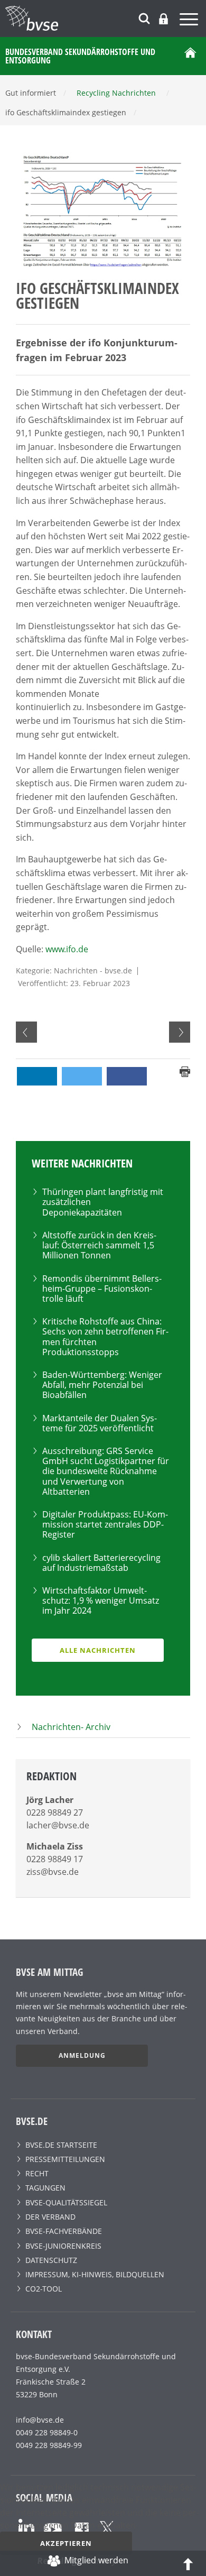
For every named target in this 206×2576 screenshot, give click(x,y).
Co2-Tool (44, 2289)
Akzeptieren (66, 2543)
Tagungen (45, 2188)
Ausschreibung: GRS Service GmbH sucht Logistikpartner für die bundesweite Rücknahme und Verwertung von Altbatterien (106, 1471)
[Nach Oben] (188, 2563)
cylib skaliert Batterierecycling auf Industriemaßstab (101, 1563)
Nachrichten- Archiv (71, 1727)
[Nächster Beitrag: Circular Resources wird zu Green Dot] (180, 1032)
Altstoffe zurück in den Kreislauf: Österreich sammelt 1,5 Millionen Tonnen (99, 1245)
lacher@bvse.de (58, 1825)
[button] (37, 1076)
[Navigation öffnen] (190, 21)
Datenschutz (51, 2260)
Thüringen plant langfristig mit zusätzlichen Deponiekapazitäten (103, 1202)
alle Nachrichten (98, 1650)
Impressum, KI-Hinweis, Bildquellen (95, 2274)
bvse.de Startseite (61, 2145)
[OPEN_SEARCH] (144, 17)
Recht (37, 2173)
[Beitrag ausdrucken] (185, 1071)
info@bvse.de (40, 2420)
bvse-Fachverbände (64, 2231)
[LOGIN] (163, 19)
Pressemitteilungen (65, 2159)
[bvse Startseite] (190, 56)
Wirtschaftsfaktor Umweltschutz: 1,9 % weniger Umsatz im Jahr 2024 (101, 1600)
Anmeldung (82, 2055)
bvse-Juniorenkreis (63, 2246)
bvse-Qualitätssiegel (66, 2202)
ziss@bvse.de (53, 1872)
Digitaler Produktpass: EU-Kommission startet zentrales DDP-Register (105, 1524)
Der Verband (50, 2217)
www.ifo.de (67, 949)
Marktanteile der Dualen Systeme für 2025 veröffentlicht (100, 1423)
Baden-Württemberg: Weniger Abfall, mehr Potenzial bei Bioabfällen (102, 1385)
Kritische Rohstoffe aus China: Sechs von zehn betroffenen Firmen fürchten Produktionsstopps (105, 1337)
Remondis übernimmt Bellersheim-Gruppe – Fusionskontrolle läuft (102, 1289)
